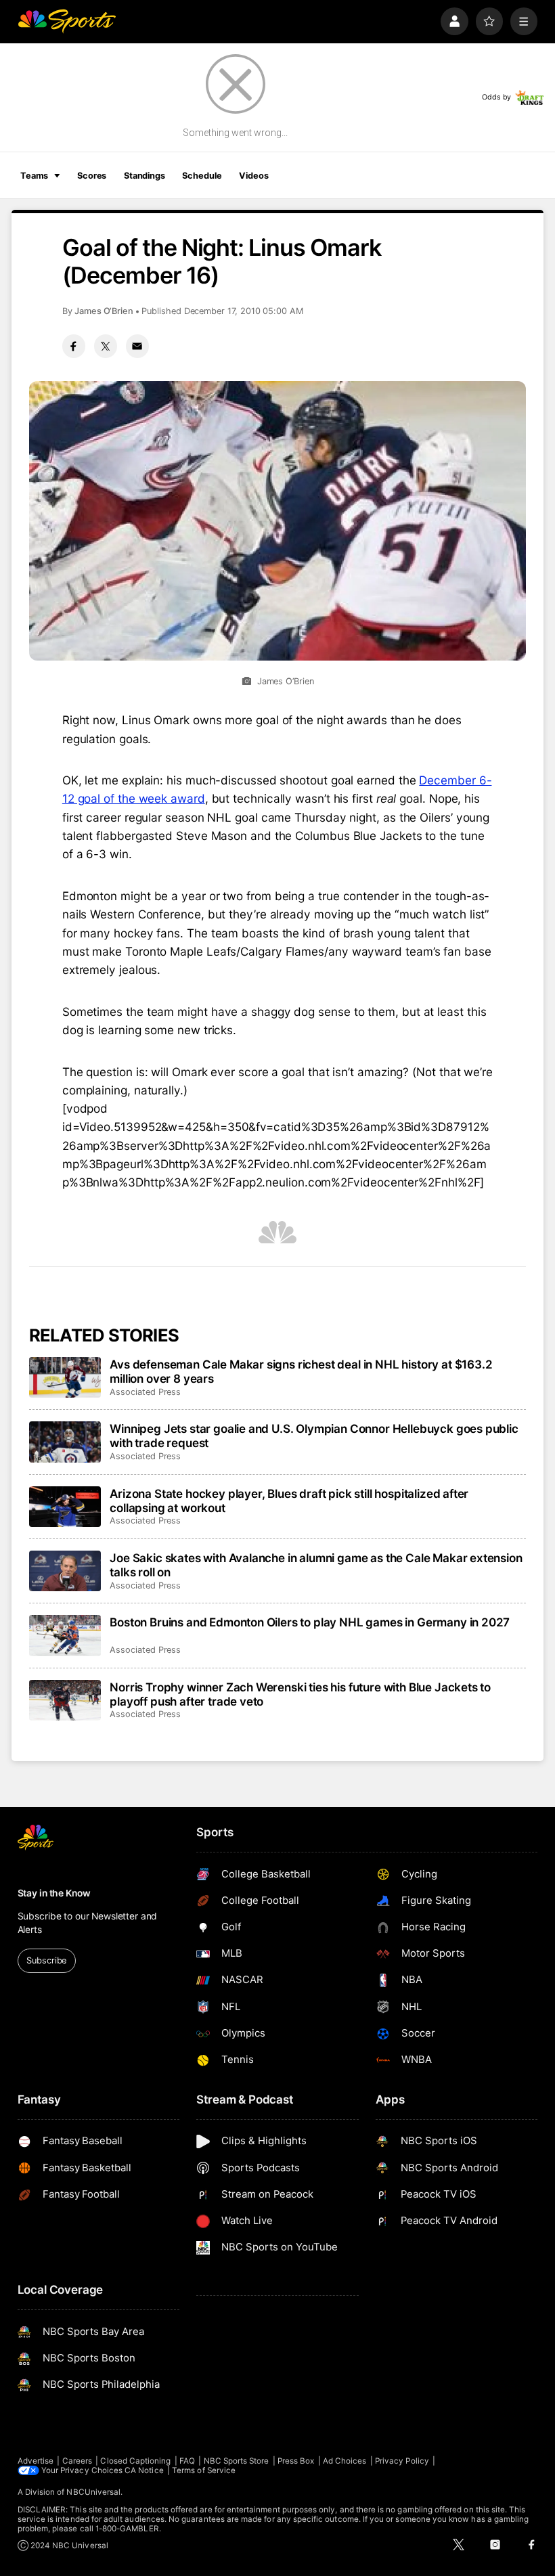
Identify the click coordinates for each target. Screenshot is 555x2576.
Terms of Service (204, 2470)
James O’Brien (104, 311)
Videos (253, 176)
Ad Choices (345, 2461)
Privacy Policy (402, 2461)
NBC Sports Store (237, 2461)
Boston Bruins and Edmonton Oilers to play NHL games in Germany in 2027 (310, 1622)
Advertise (36, 2461)
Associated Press (145, 1392)
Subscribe (46, 1960)
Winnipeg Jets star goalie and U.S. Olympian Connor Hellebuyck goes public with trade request (314, 1436)
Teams (34, 176)
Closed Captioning (135, 2461)
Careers (77, 2461)
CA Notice (144, 2470)
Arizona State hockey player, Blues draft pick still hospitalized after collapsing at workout (289, 1501)
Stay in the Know (54, 1893)
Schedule (202, 176)
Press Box (296, 2461)
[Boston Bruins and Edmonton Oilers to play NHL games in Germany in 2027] (65, 1635)
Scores (92, 176)
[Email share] (137, 346)
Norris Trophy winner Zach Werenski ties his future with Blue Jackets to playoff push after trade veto (300, 1694)
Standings (145, 176)
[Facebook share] (74, 346)
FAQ (187, 2461)
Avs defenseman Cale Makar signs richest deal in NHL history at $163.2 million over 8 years (301, 1371)
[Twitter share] (106, 346)
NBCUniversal (93, 2492)
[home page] (67, 21)
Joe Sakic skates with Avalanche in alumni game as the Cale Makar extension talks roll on (316, 1565)
